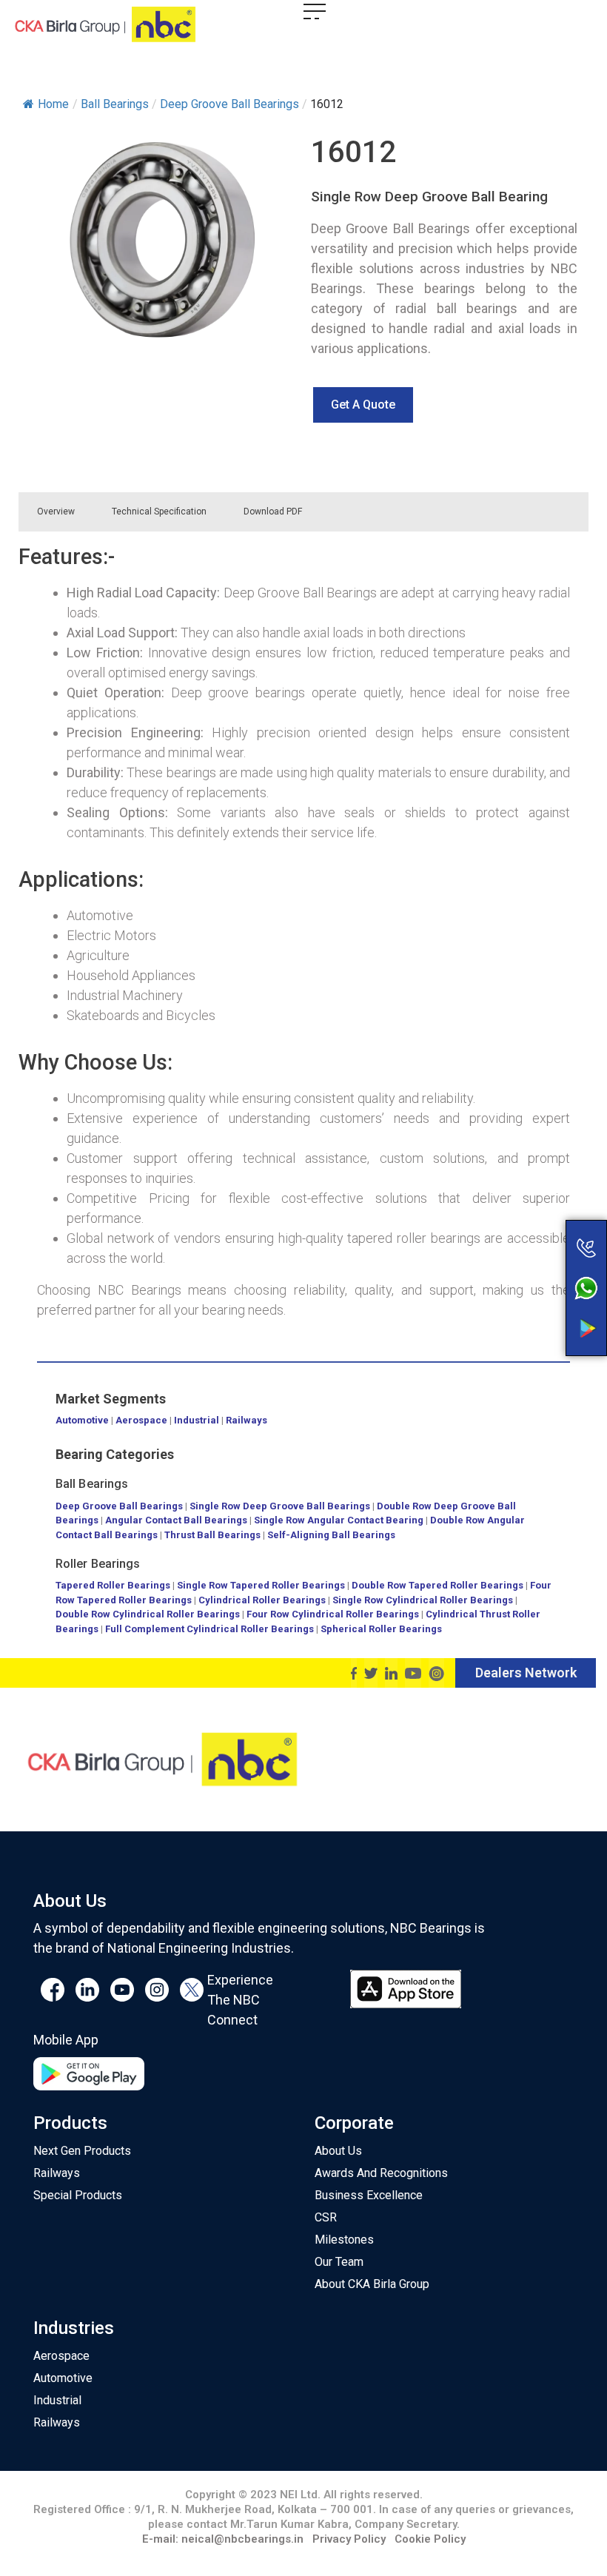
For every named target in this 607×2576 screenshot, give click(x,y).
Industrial (197, 1420)
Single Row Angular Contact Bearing (339, 1520)
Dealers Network (526, 1673)
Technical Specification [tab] (159, 511)
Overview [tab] (56, 511)
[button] (363, 405)
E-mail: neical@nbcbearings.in (223, 2539)
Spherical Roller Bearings (381, 1629)
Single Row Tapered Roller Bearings (261, 1585)
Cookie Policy (430, 2539)
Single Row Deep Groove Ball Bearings (280, 1506)
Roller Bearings (98, 1564)
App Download (528, 1301)
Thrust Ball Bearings (212, 1535)
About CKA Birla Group (372, 2284)
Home (53, 104)
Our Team (339, 2262)
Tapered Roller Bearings (113, 1585)
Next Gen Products (82, 2151)
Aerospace (141, 1420)
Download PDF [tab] (273, 511)
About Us (338, 2151)
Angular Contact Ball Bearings (176, 1520)
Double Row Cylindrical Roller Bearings (148, 1614)
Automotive (82, 1420)
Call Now (528, 1217)
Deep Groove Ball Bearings (119, 1506)
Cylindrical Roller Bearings (262, 1600)
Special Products (78, 2195)
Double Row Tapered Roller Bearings (437, 1585)
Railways (247, 1420)
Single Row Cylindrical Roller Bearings (423, 1600)
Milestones (344, 2240)
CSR (326, 2217)
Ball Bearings (92, 1484)
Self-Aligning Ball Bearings (331, 1535)
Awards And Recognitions (381, 2173)
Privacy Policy (349, 2539)
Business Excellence (369, 2195)
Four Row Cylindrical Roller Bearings (333, 1614)
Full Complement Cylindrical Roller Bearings (211, 1629)
